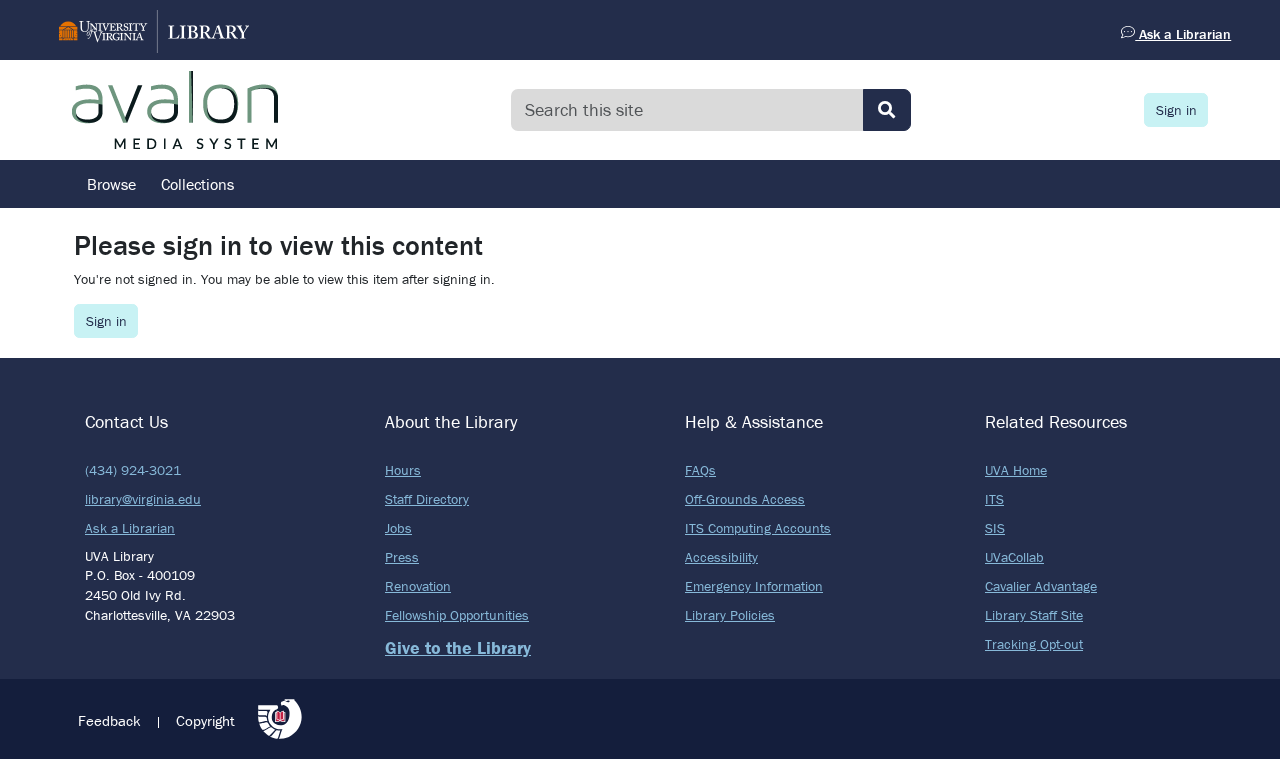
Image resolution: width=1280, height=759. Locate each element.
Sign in (1176, 110)
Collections (197, 184)
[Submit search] (887, 110)
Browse (111, 184)
